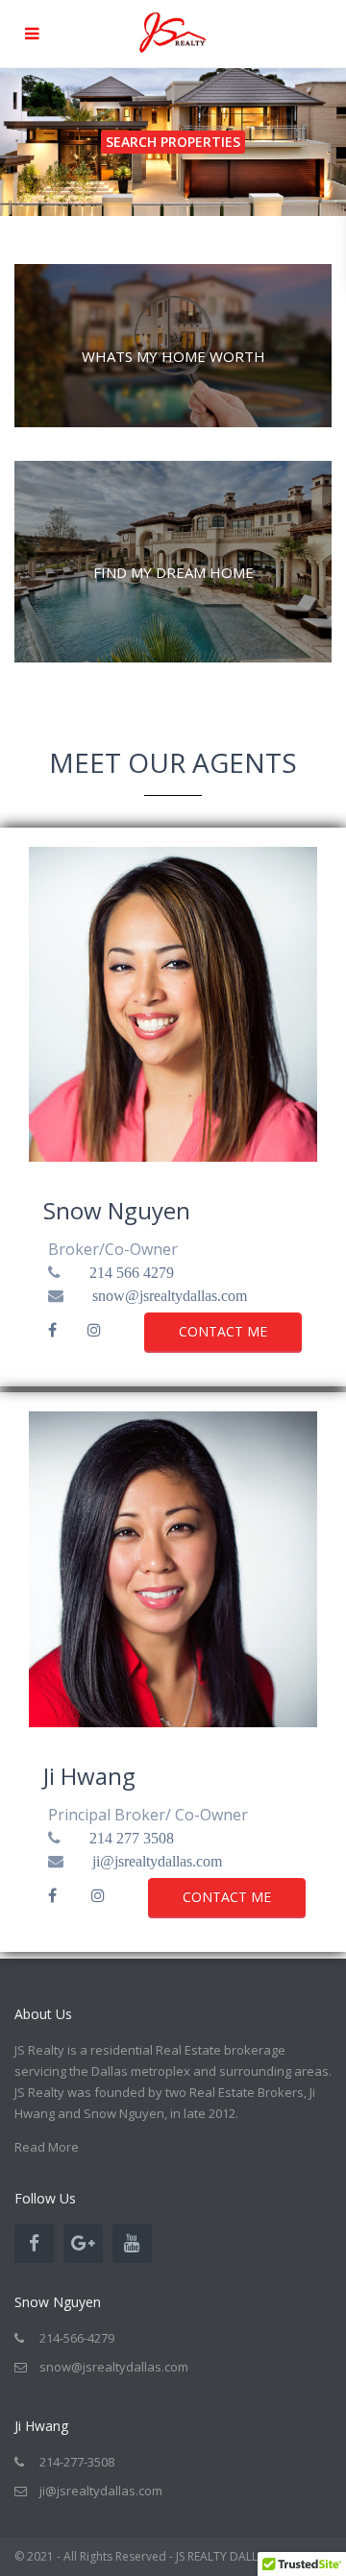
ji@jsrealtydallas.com (157, 1861)
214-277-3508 (77, 2462)
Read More (47, 2147)
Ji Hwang (89, 1776)
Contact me (223, 1331)
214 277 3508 (132, 1838)
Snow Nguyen (117, 1210)
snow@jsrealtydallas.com (170, 1295)
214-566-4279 (77, 2338)
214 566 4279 (132, 1272)
